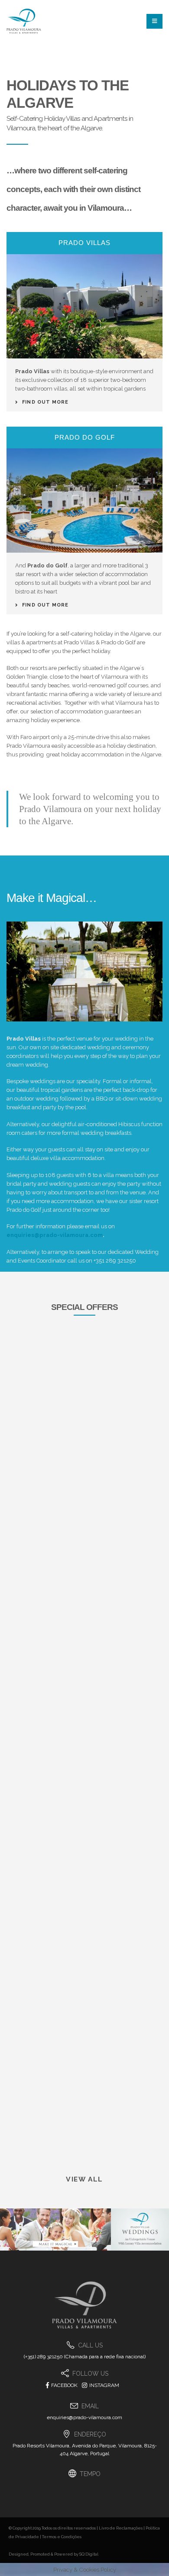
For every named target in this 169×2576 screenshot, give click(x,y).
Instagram (104, 2385)
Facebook (64, 2385)
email (90, 2406)
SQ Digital (89, 2554)
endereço (90, 2434)
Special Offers (84, 1307)
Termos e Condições (62, 2537)
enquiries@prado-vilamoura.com (55, 1235)
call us (90, 2345)
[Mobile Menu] (154, 21)
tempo (90, 2474)
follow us (90, 2374)
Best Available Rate (72, 1520)
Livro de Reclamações (121, 2528)
